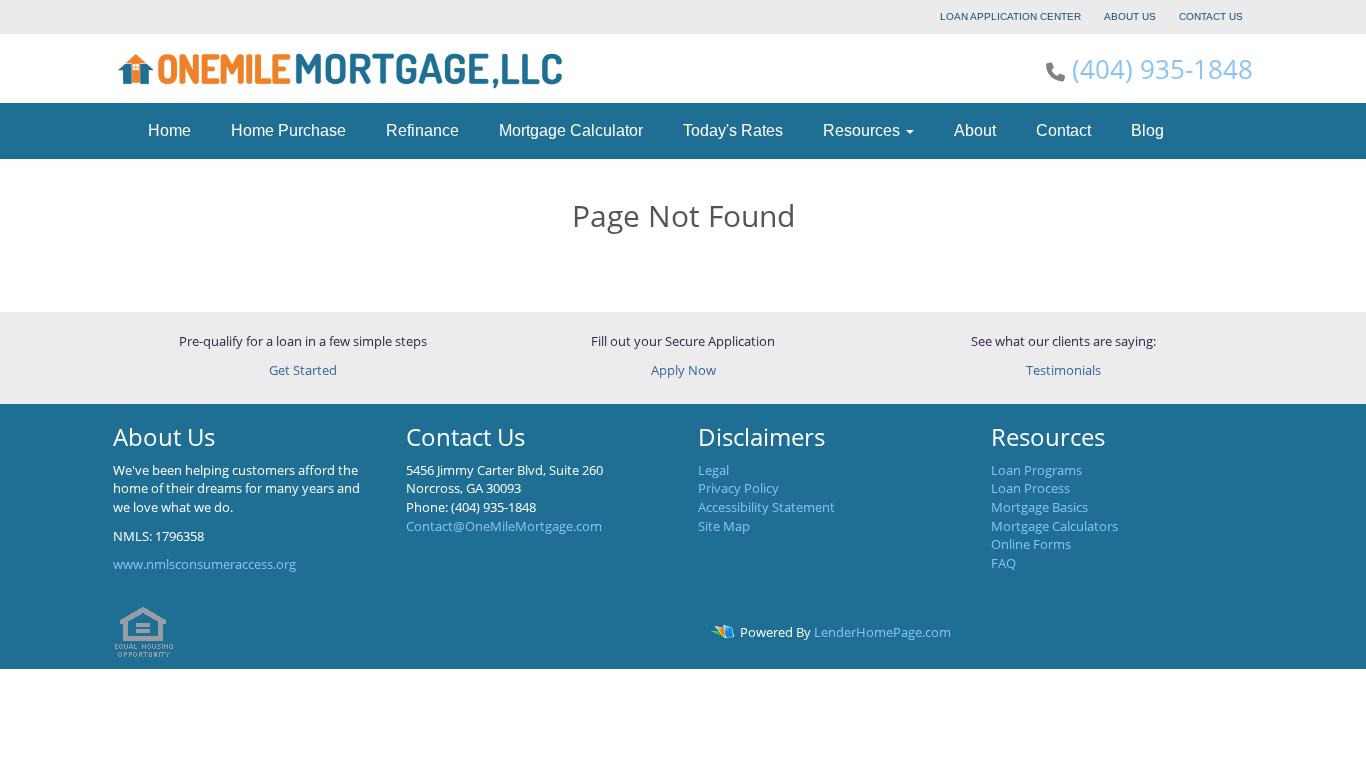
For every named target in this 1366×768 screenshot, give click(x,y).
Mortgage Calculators (1054, 526)
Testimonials (1063, 370)
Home (169, 130)
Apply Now (683, 370)
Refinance (422, 130)
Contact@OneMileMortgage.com (504, 526)
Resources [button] (863, 130)
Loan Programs (1036, 470)
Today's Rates (733, 130)
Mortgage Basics (1039, 507)
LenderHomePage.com (882, 632)
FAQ (1003, 563)
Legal (713, 470)
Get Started (303, 370)
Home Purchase (288, 130)
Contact (1063, 130)
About (975, 130)
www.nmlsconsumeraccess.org (204, 564)
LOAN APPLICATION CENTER (1010, 16)
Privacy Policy (738, 488)
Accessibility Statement (766, 507)
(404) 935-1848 (1162, 69)
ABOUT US (1130, 16)
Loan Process (1030, 488)
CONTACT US (1211, 16)
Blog (1147, 130)
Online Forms (1031, 544)
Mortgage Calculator (571, 130)
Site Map (724, 526)
